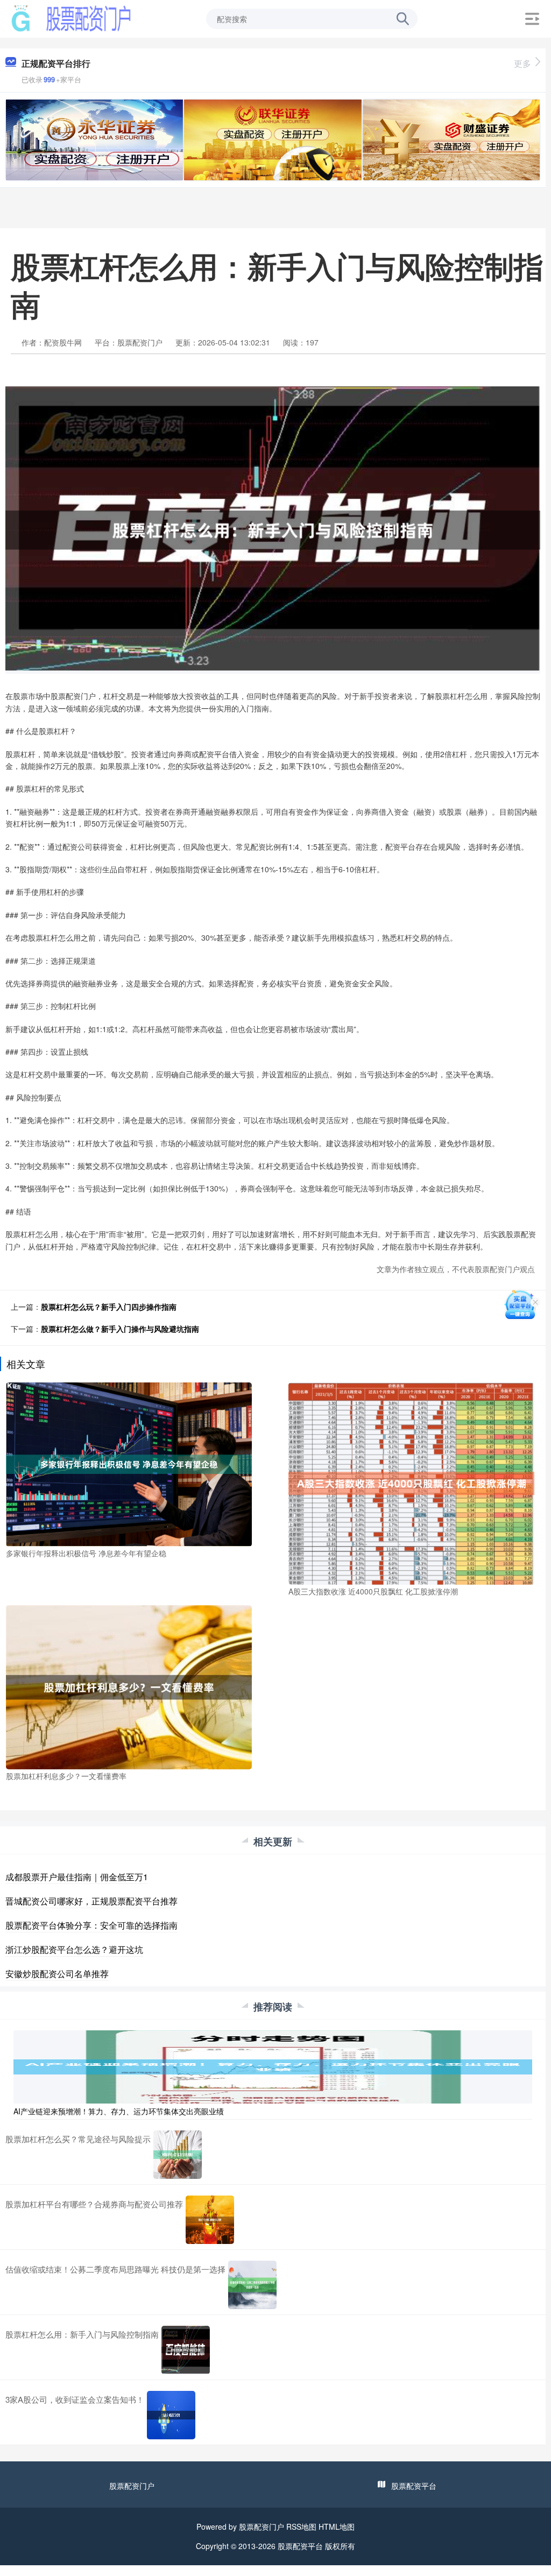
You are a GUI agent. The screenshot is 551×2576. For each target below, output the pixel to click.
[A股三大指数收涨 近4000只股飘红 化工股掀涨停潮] (411, 1483)
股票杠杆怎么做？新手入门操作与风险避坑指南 (120, 1329)
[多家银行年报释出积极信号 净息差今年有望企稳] (129, 1463)
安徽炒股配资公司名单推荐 (57, 1974)
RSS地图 (301, 2526)
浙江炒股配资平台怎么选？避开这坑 (74, 1949)
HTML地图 (337, 2526)
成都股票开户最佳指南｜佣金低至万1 (77, 1877)
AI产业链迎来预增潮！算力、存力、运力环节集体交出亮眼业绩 (119, 2111)
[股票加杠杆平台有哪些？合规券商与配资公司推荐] (210, 2220)
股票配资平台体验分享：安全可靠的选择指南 (91, 1925)
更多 (522, 63)
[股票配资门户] (71, 18)
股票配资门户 (132, 2486)
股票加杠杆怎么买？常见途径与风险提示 (78, 2139)
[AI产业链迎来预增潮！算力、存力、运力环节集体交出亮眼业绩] (273, 2066)
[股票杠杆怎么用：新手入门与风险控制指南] (186, 2350)
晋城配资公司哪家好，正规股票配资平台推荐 (91, 1901)
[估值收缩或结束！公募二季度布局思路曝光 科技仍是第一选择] (252, 2285)
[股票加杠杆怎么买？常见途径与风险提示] (178, 2155)
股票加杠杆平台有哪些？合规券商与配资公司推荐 (94, 2204)
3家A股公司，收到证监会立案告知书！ (75, 2399)
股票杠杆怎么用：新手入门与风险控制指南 (82, 2334)
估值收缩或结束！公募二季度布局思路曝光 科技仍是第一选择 (115, 2269)
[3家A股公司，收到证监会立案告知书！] (171, 2415)
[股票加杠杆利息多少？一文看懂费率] (129, 1686)
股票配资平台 (414, 2486)
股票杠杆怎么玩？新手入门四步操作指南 (109, 1307)
